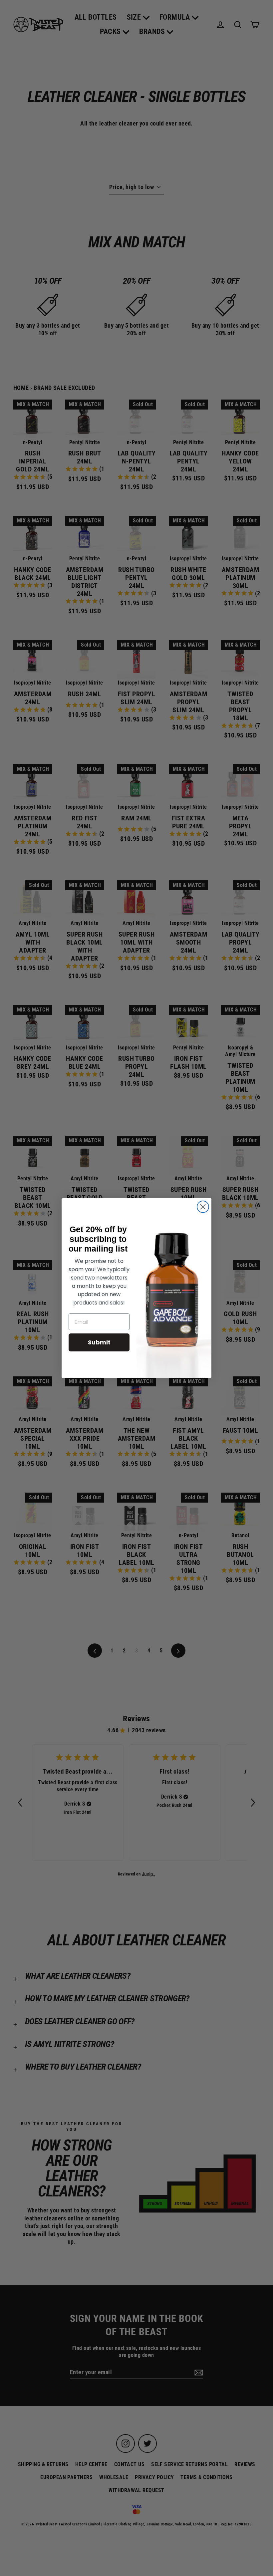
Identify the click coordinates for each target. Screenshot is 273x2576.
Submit (99, 1342)
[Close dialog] (203, 1207)
